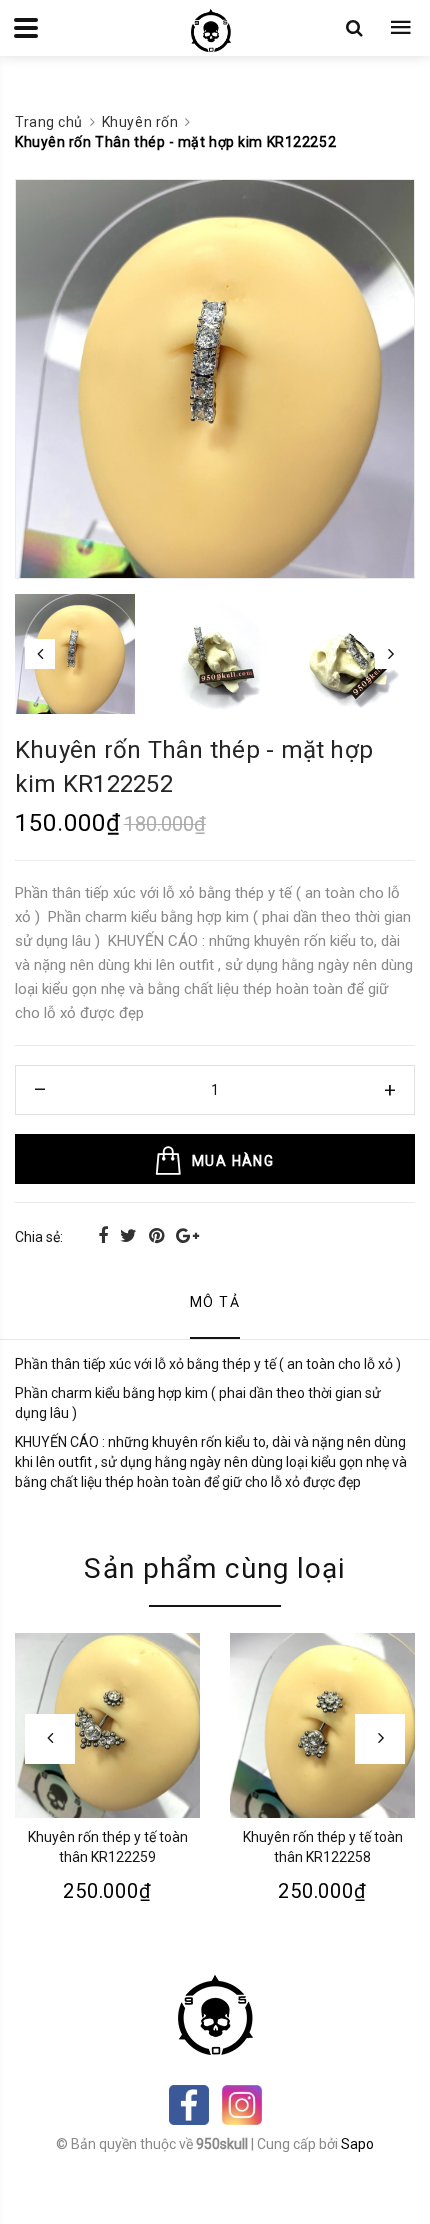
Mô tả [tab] (215, 1302)
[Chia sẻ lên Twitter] (130, 1235)
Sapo (357, 2144)
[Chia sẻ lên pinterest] (158, 1235)
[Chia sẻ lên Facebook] (105, 1235)
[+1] (187, 1235)
